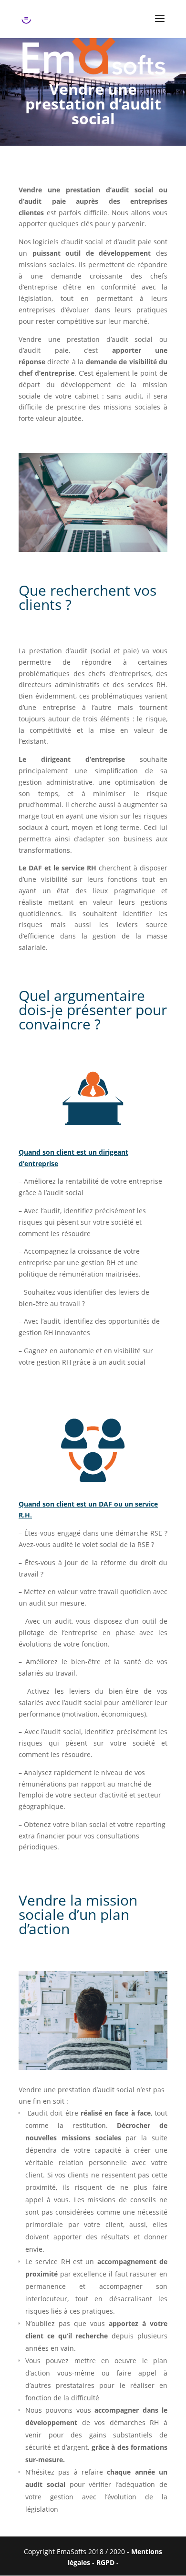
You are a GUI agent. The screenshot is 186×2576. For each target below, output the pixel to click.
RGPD (106, 2562)
